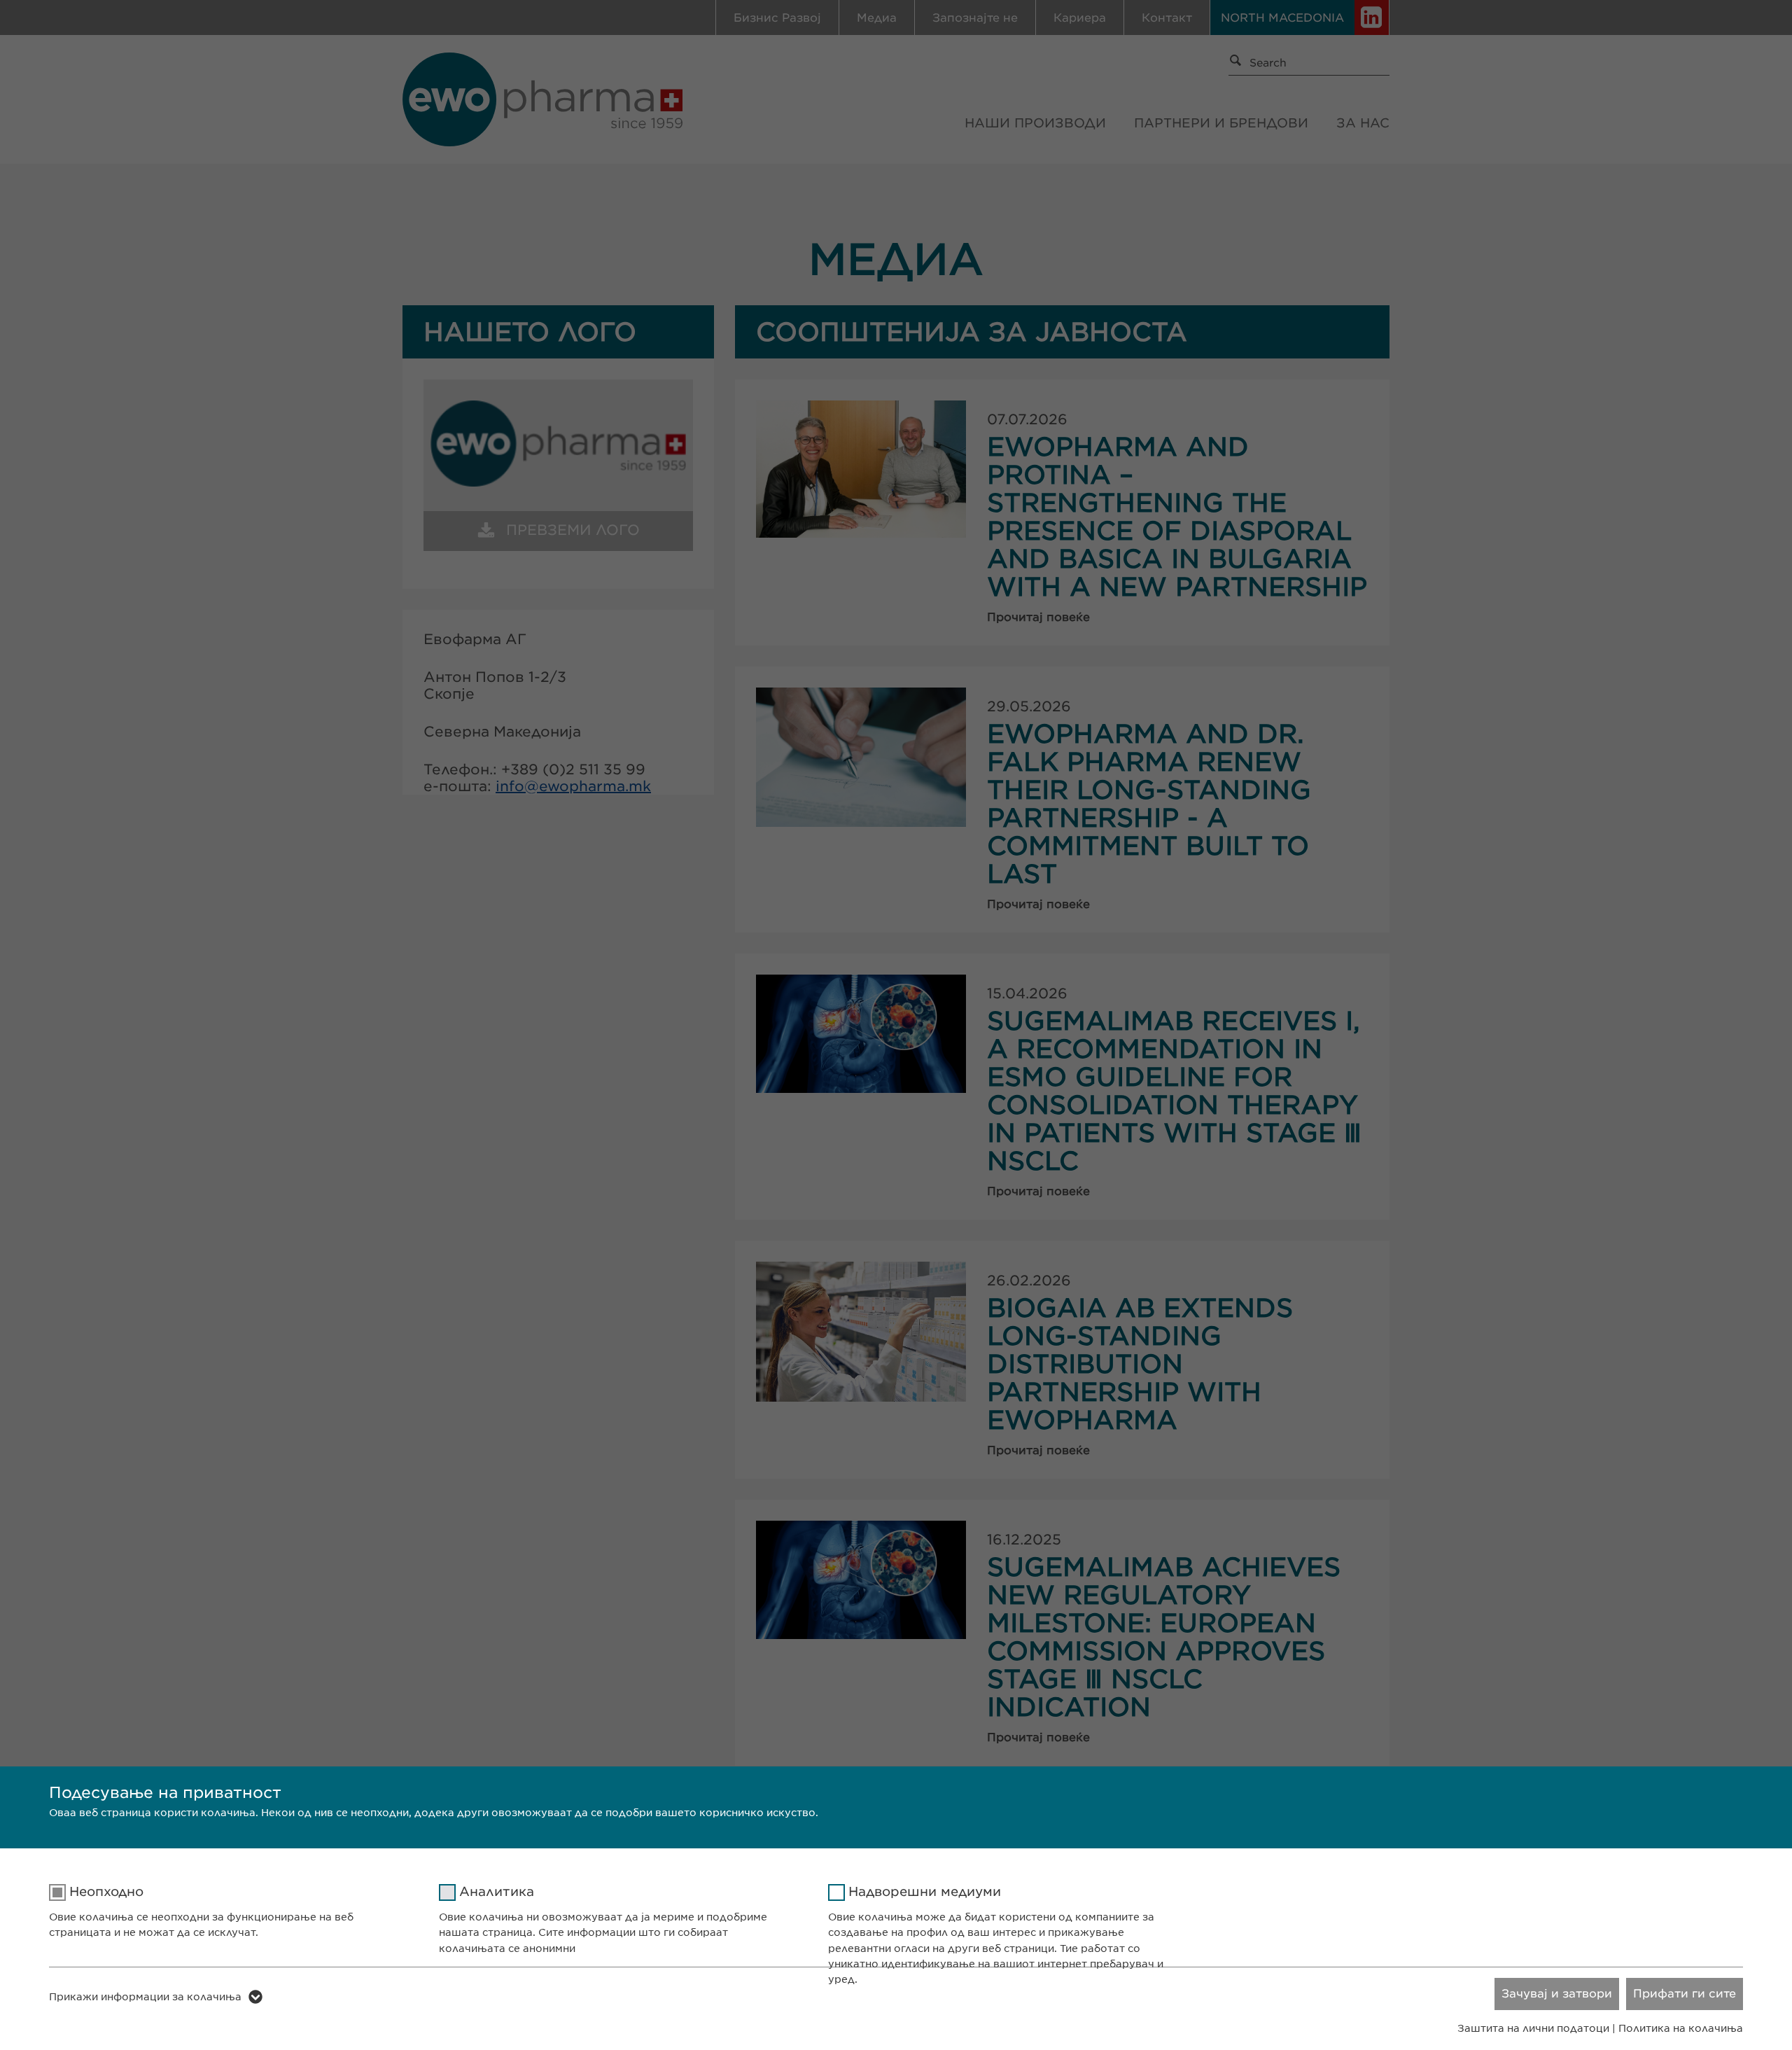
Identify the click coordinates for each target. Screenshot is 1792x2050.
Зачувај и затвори (1557, 1994)
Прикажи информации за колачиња (145, 1997)
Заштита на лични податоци (1533, 2028)
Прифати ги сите (1685, 1994)
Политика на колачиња (1681, 2028)
